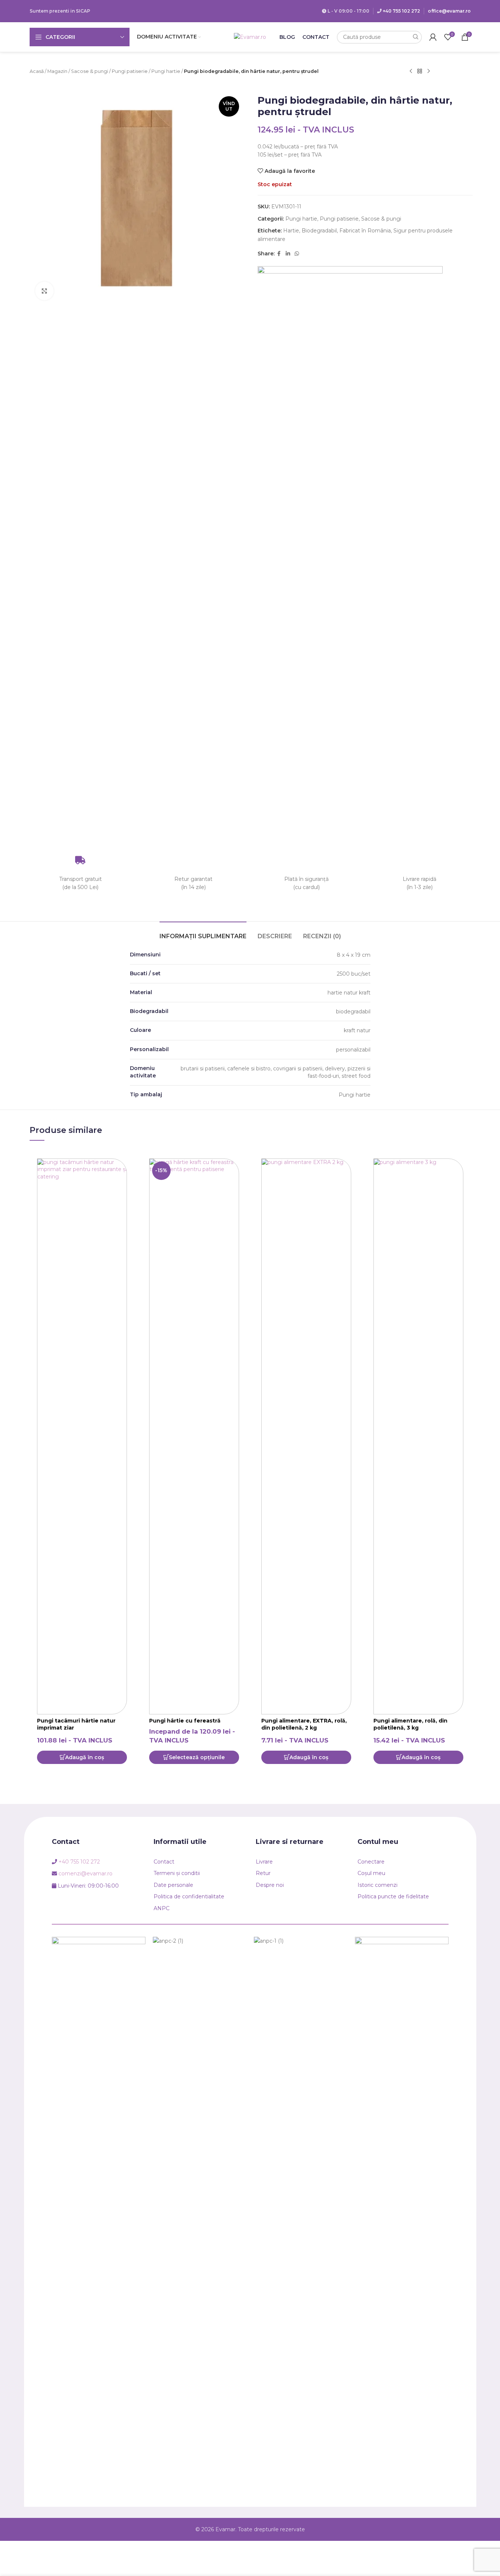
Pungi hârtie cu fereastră (185, 1721)
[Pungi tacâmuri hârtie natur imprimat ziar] (82, 1436)
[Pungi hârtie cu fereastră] (194, 1436)
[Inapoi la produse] (420, 71)
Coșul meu (371, 1873)
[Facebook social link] (279, 254)
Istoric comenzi (377, 1885)
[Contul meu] (433, 37)
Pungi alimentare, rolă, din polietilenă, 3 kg (410, 1724)
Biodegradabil (319, 231)
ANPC (162, 1908)
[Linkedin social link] (288, 254)
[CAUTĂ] (415, 37)
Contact (164, 1862)
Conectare (371, 1862)
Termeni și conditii (177, 1873)
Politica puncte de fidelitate (393, 1896)
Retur (263, 1873)
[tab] (203, 933)
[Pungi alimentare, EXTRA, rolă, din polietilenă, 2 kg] (306, 1436)
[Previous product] (411, 71)
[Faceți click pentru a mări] (44, 291)
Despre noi (270, 1885)
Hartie (291, 231)
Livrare (264, 1862)
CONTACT (316, 37)
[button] (82, 1757)
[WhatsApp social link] (297, 254)
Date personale (173, 1885)
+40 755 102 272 (401, 11)
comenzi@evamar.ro (85, 1874)
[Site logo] (250, 37)
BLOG (287, 37)
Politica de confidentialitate (189, 1896)
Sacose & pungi (90, 71)
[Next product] (429, 71)
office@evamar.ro (449, 11)
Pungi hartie (166, 71)
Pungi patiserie (130, 71)
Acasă (37, 71)
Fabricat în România (365, 231)
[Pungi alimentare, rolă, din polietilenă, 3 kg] (418, 1436)
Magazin (57, 71)
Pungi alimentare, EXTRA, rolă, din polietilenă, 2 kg (304, 1724)
